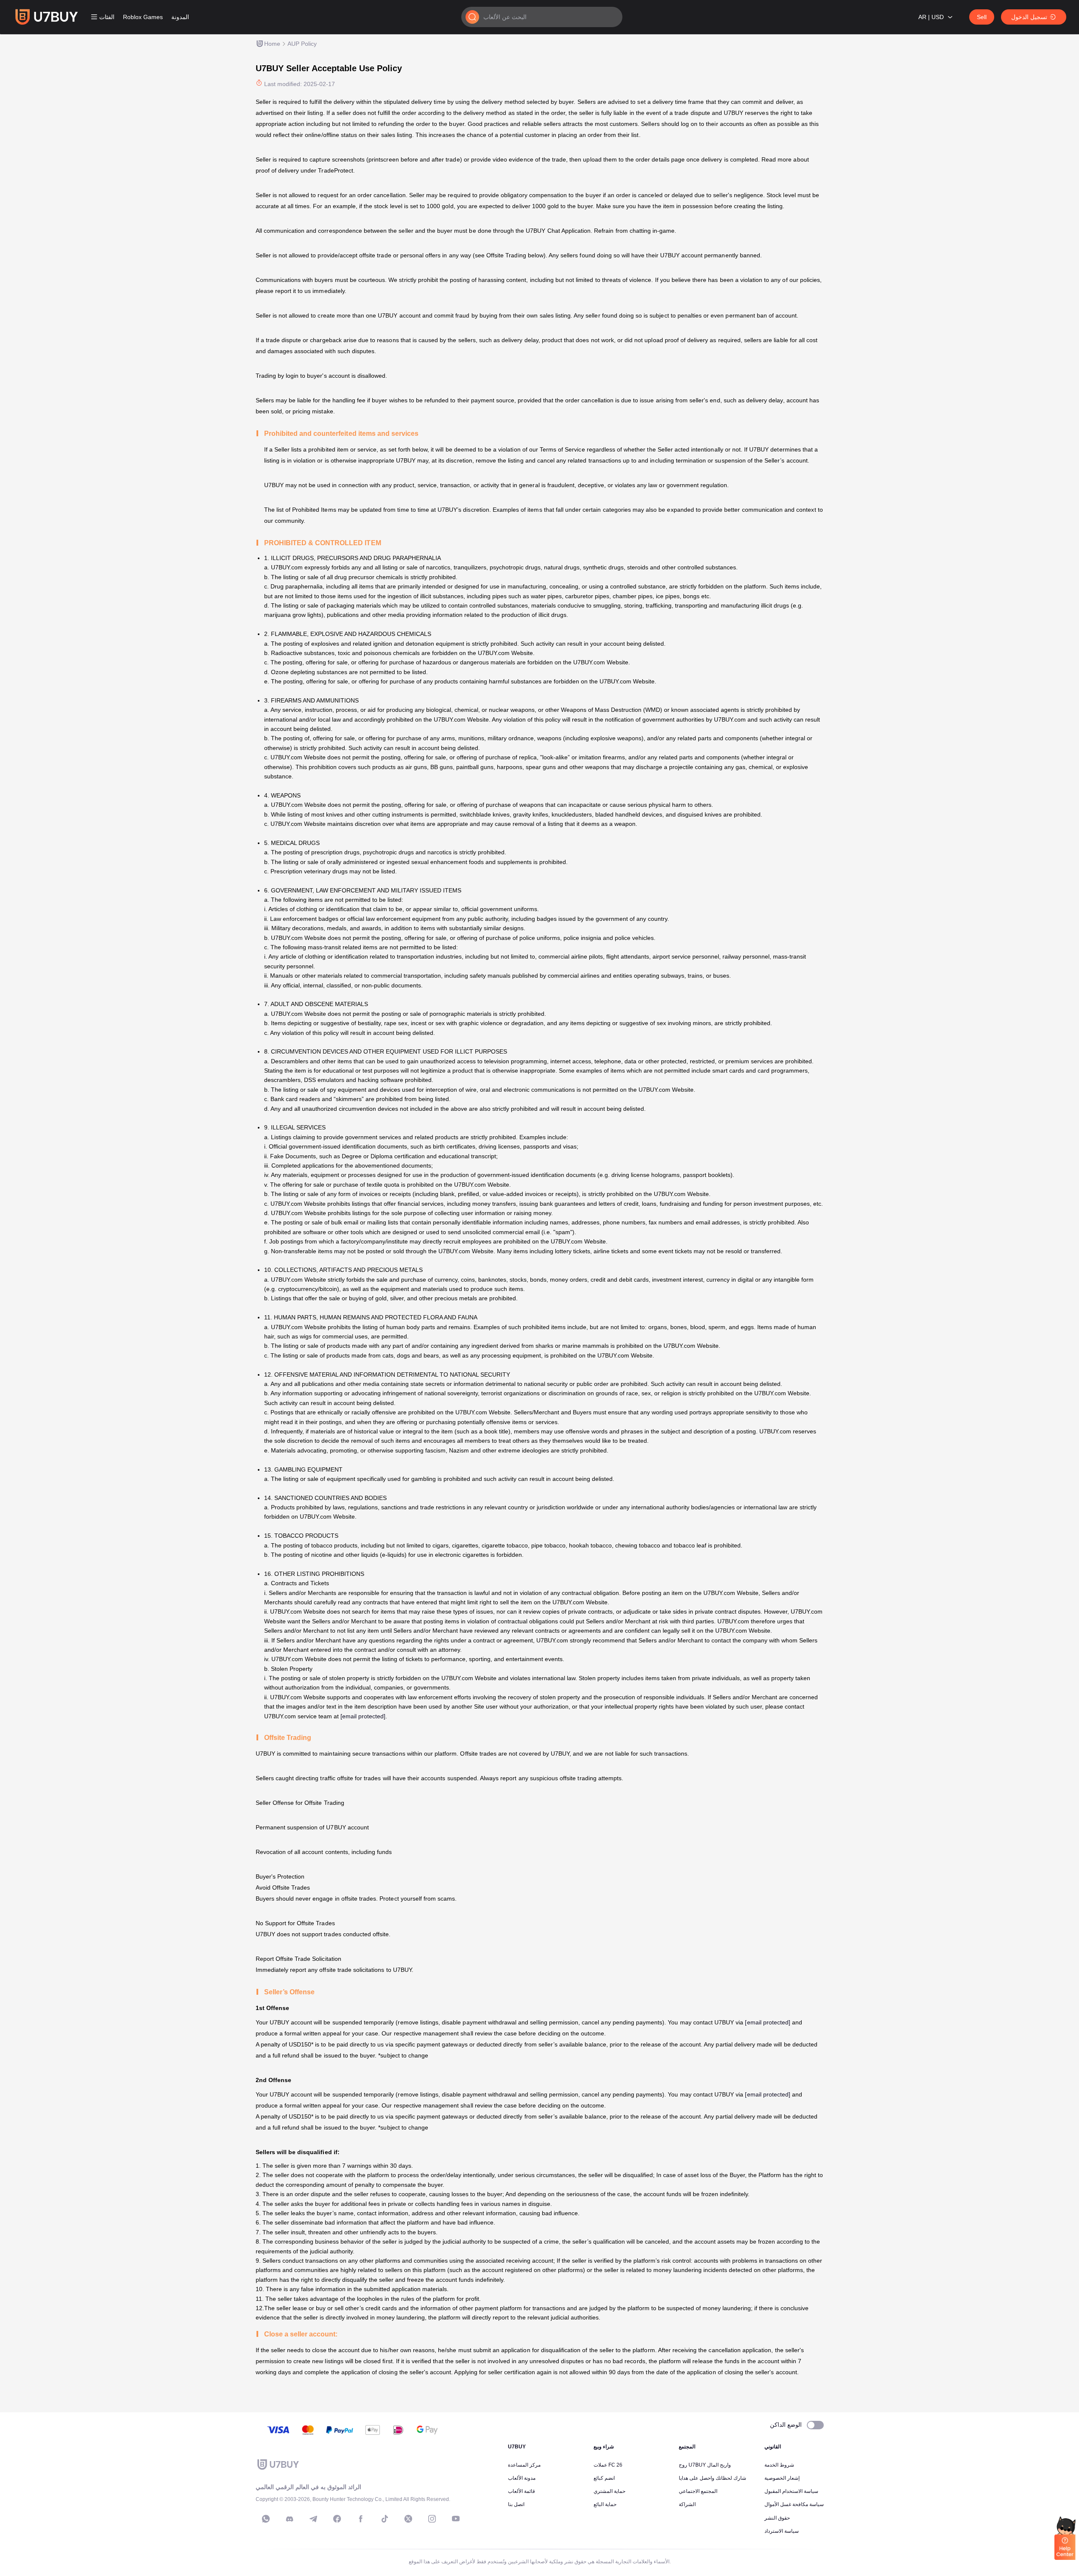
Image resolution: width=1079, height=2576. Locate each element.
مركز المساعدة (524, 2465)
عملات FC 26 (608, 2465)
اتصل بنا (516, 2504)
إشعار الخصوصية (782, 2478)
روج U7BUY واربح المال (705, 2465)
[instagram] (432, 2519)
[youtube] (456, 2519)
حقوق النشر (777, 2518)
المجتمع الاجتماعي (698, 2491)
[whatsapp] (266, 2519)
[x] (408, 2519)
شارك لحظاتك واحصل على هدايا (712, 2478)
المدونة (180, 17)
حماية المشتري (609, 2491)
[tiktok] (385, 2519)
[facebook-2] (361, 2519)
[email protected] (363, 1716)
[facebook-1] (337, 2519)
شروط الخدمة (779, 2465)
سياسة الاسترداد (782, 2531)
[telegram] (313, 2519)
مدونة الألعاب (522, 2478)
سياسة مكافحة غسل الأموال (794, 2504)
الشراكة (687, 2504)
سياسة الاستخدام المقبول (791, 2491)
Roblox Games (143, 17)
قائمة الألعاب (521, 2491)
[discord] (290, 2519)
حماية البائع (605, 2504)
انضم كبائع (604, 2478)
